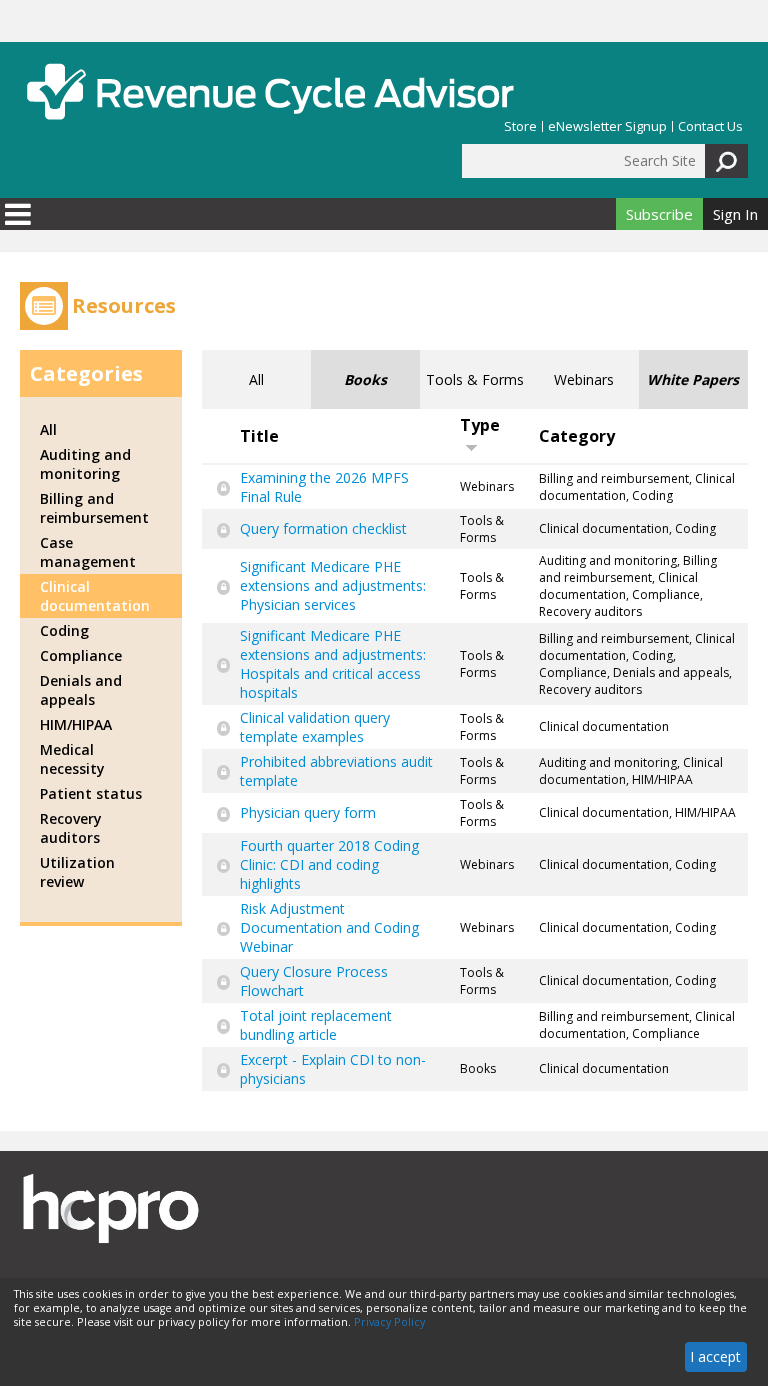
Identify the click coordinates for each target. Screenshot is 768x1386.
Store (520, 126)
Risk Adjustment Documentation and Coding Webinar (329, 927)
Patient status (91, 793)
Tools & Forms (475, 379)
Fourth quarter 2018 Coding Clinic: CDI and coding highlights (329, 864)
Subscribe (659, 214)
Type (480, 425)
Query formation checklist (323, 528)
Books (365, 379)
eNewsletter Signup (607, 126)
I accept (715, 1356)
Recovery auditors (71, 828)
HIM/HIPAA (76, 724)
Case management (88, 552)
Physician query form (308, 812)
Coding (64, 630)
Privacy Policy (389, 1322)
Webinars (584, 379)
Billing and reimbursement (94, 508)
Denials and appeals (81, 690)
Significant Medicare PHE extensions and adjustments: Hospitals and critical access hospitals (333, 664)
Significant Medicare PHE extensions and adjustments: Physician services (333, 585)
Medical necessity (72, 759)
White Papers (693, 379)
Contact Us (710, 126)
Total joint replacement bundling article (316, 1025)
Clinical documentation (95, 596)
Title (259, 436)
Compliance (81, 655)
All (256, 379)
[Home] (270, 91)
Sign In (735, 214)
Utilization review (77, 872)
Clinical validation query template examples (315, 727)
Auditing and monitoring (85, 464)
